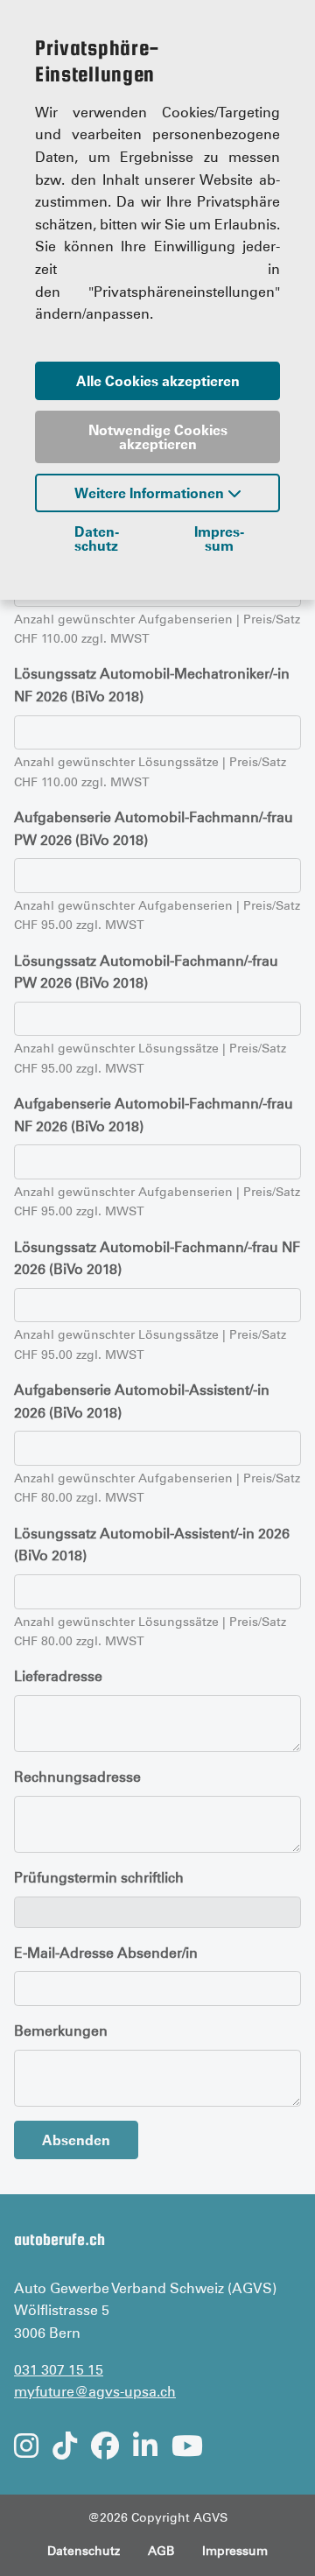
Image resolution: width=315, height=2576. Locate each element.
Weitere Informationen (151, 493)
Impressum (219, 538)
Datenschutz (97, 538)
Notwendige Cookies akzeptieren (158, 437)
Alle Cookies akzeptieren (158, 381)
